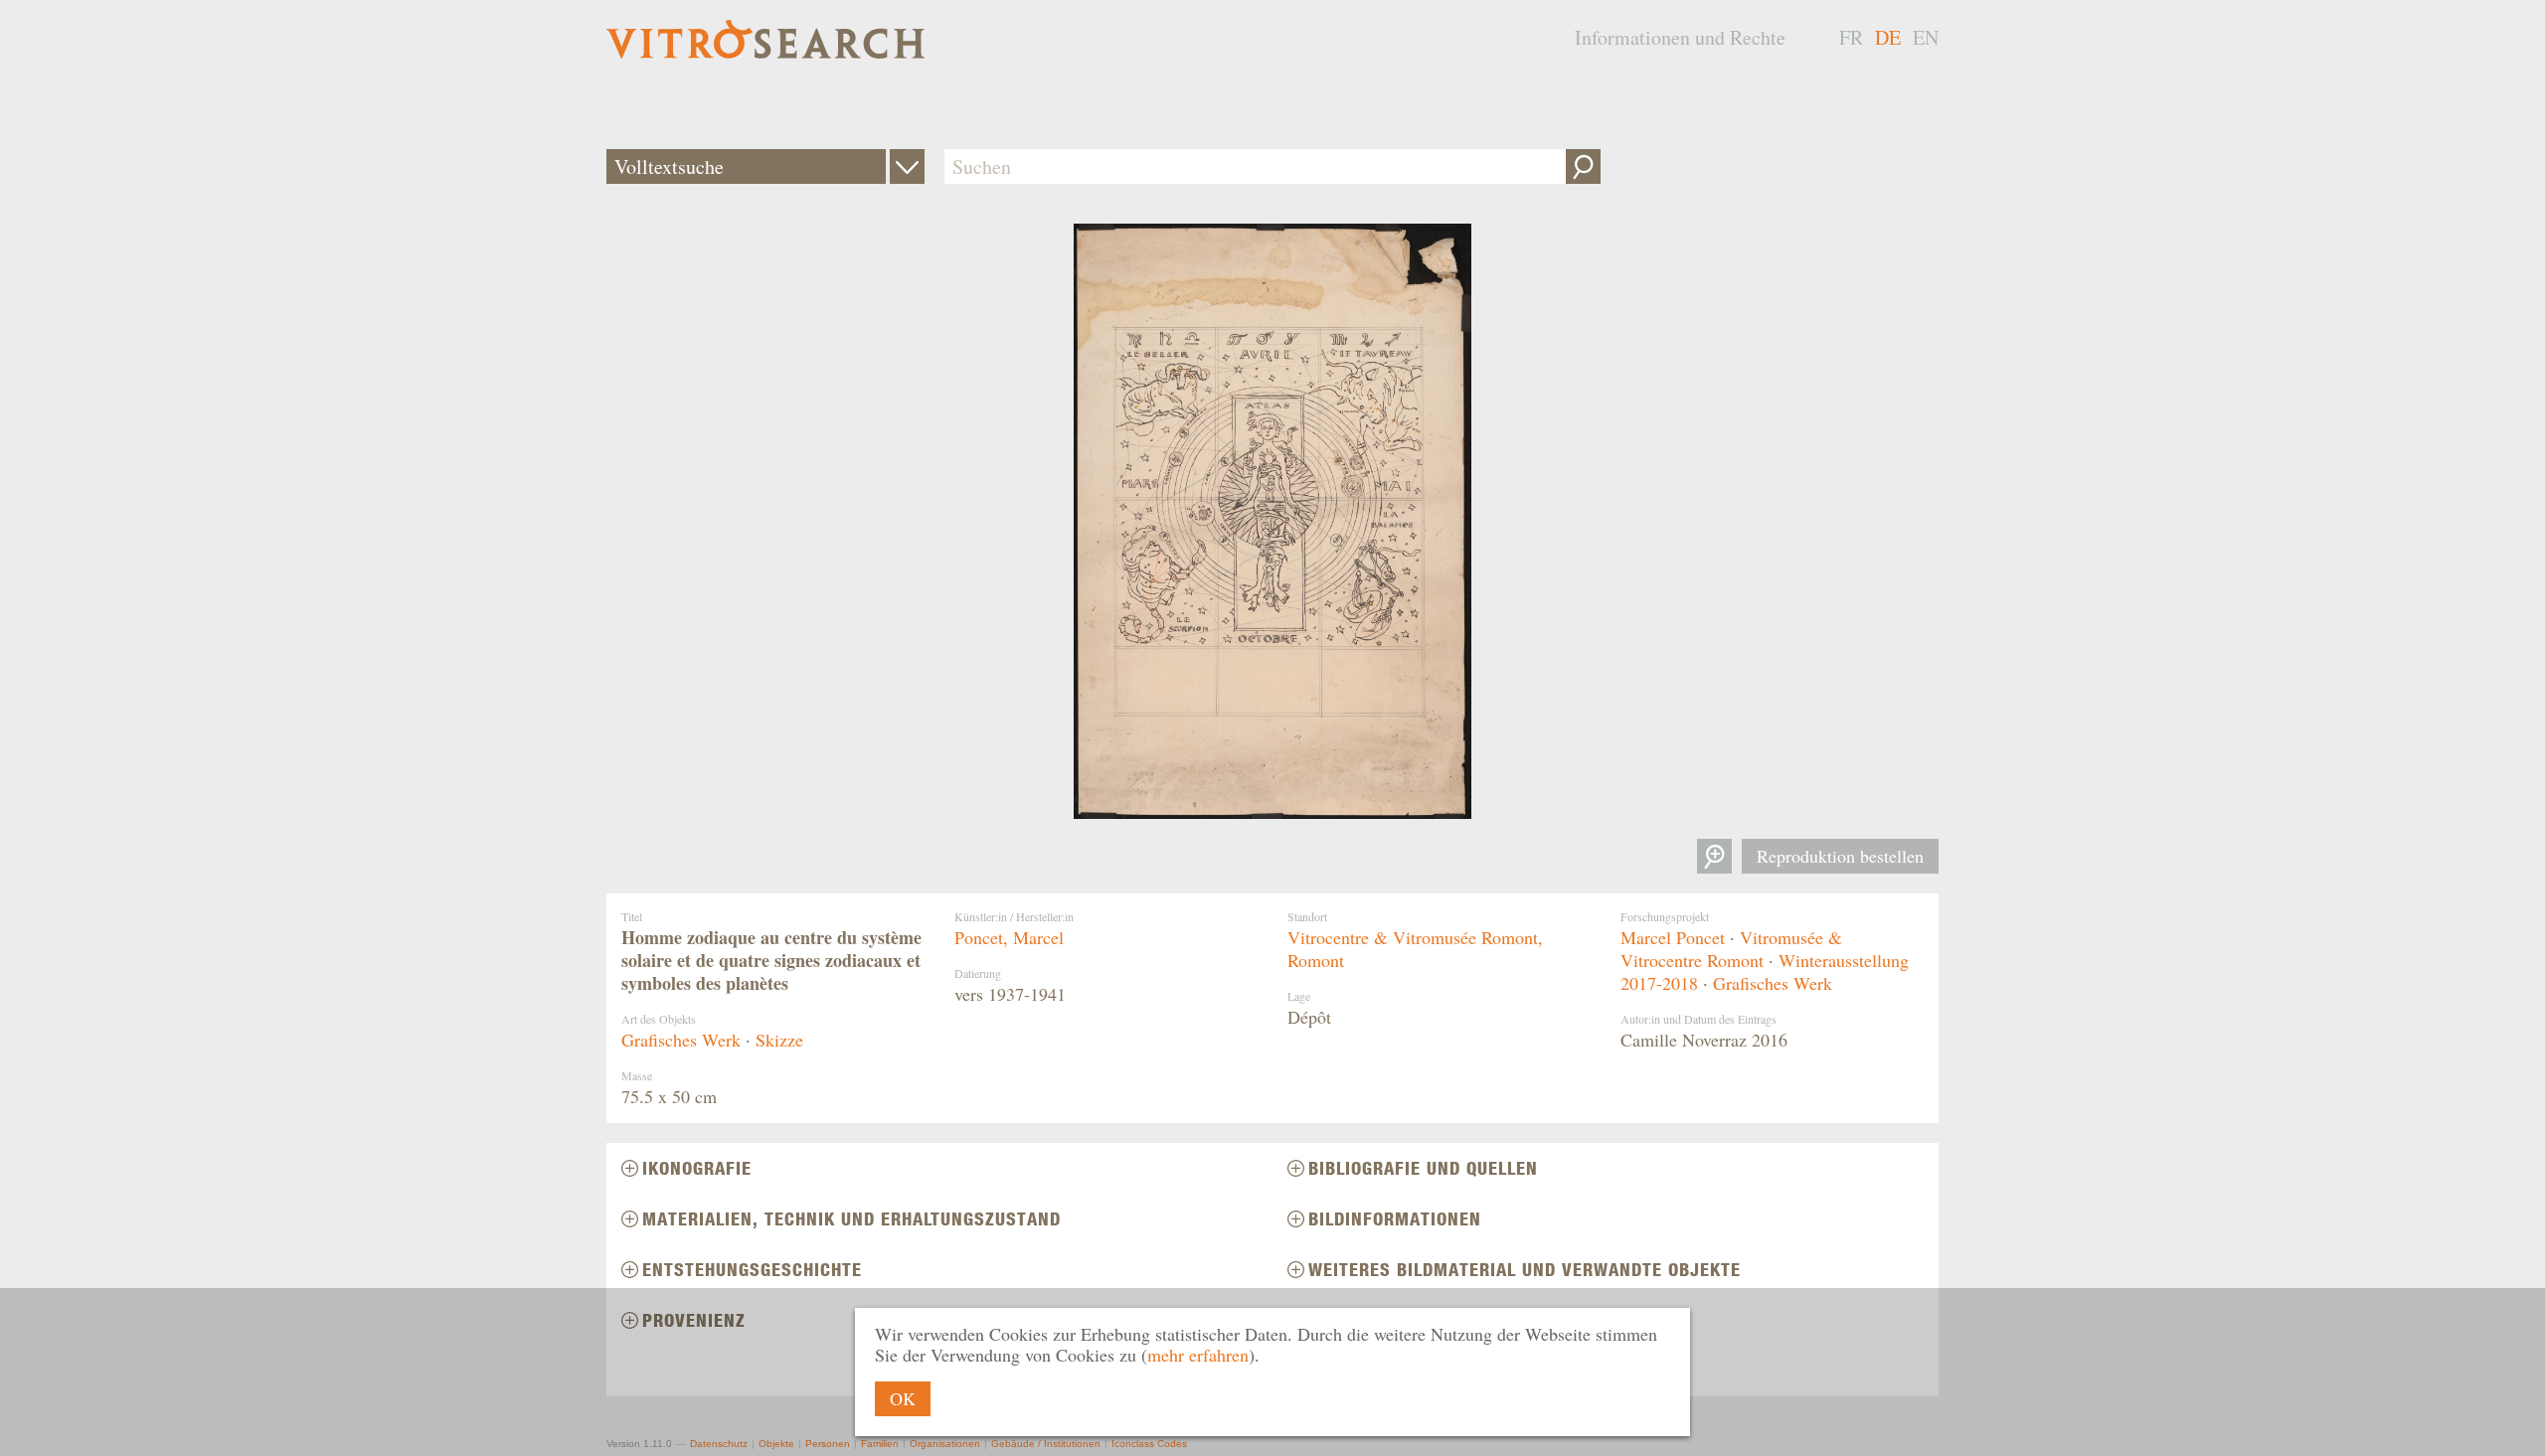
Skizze (779, 1040)
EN (1926, 37)
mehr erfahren (1198, 1355)
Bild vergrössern (1714, 856)
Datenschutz (719, 1444)
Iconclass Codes (1149, 1444)
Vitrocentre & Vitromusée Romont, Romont (1415, 949)
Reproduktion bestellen (1840, 856)
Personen (828, 1444)
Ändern (907, 166)
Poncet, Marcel (1009, 937)
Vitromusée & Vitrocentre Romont (1731, 949)
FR (1851, 37)
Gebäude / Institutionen (1046, 1444)
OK (903, 1398)
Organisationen (945, 1444)
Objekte (776, 1444)
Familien (880, 1444)
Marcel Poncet (1673, 937)
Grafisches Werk (681, 1040)
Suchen (1583, 166)
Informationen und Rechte (1680, 37)
